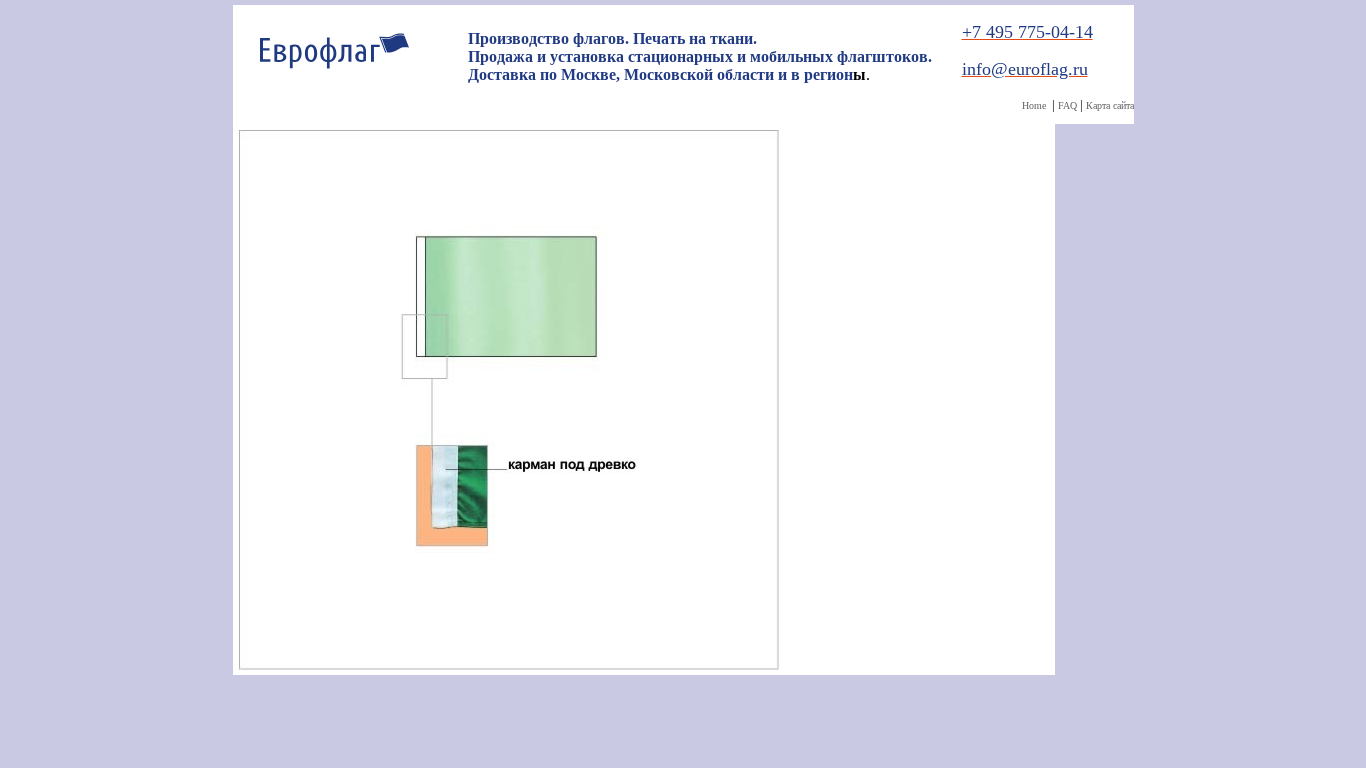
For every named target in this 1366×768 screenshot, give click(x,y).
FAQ (1067, 105)
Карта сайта (1110, 105)
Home (1034, 105)
